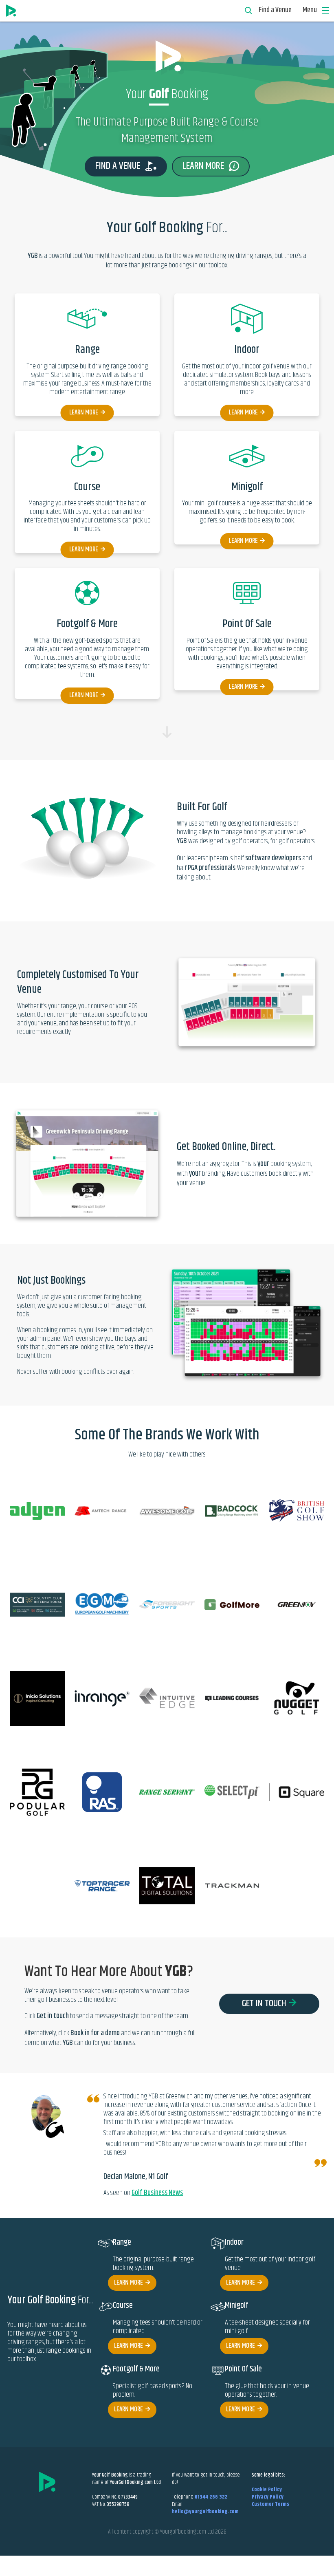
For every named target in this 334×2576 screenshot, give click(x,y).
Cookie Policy (267, 2490)
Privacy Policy (268, 2497)
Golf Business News (157, 2193)
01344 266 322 (211, 2497)
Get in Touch (264, 2003)
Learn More (84, 413)
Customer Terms (270, 2504)
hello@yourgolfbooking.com (205, 2512)
